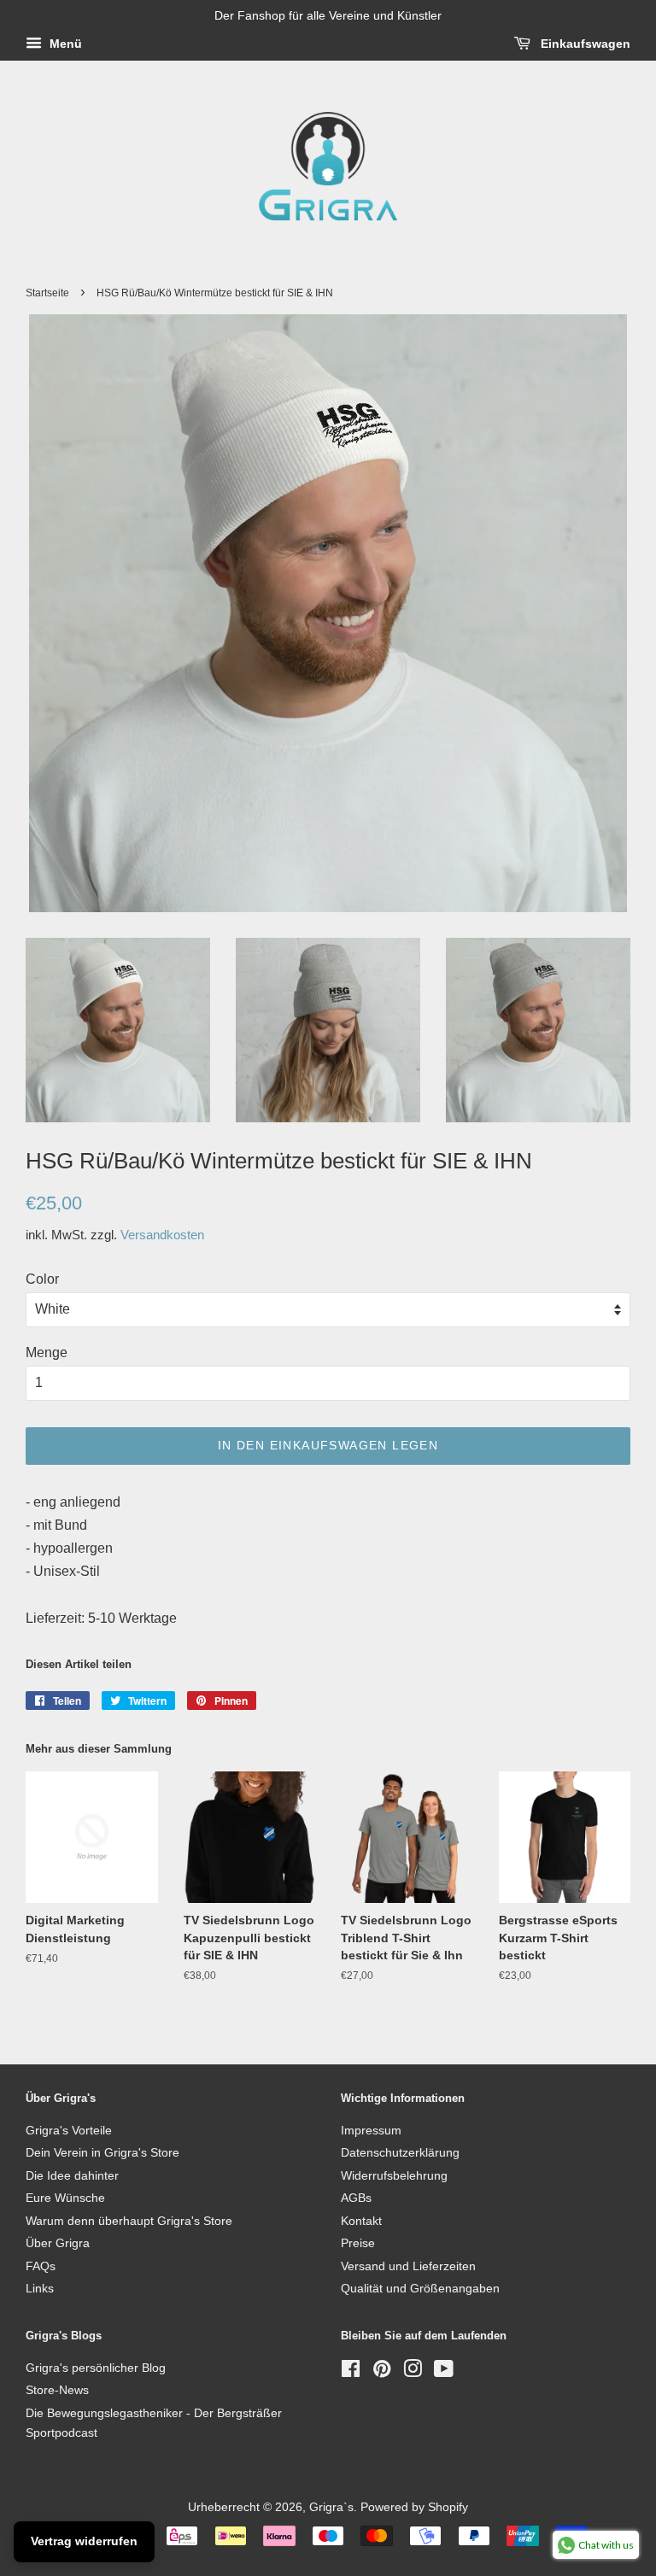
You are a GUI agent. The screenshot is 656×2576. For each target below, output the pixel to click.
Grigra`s (331, 2507)
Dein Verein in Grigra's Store (102, 2153)
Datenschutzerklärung (400, 2153)
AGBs (356, 2198)
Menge (47, 1352)
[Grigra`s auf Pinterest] (382, 2372)
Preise (358, 2243)
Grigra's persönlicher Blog (96, 2368)
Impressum (371, 2131)
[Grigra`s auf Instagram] (413, 2372)
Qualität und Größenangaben (420, 2289)
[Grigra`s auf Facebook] (351, 2372)
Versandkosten (162, 1235)
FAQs (41, 2266)
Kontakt (361, 2221)
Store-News (57, 2390)
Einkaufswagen (584, 44)
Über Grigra (58, 2243)
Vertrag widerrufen (84, 2541)
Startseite (47, 293)
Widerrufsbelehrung (394, 2176)
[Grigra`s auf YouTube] (444, 2372)
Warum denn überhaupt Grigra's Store (129, 2221)
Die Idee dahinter (72, 2176)
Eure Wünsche (65, 2198)
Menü (64, 44)
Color (42, 1279)
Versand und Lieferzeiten (408, 2266)
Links (40, 2289)
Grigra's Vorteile (69, 2131)
